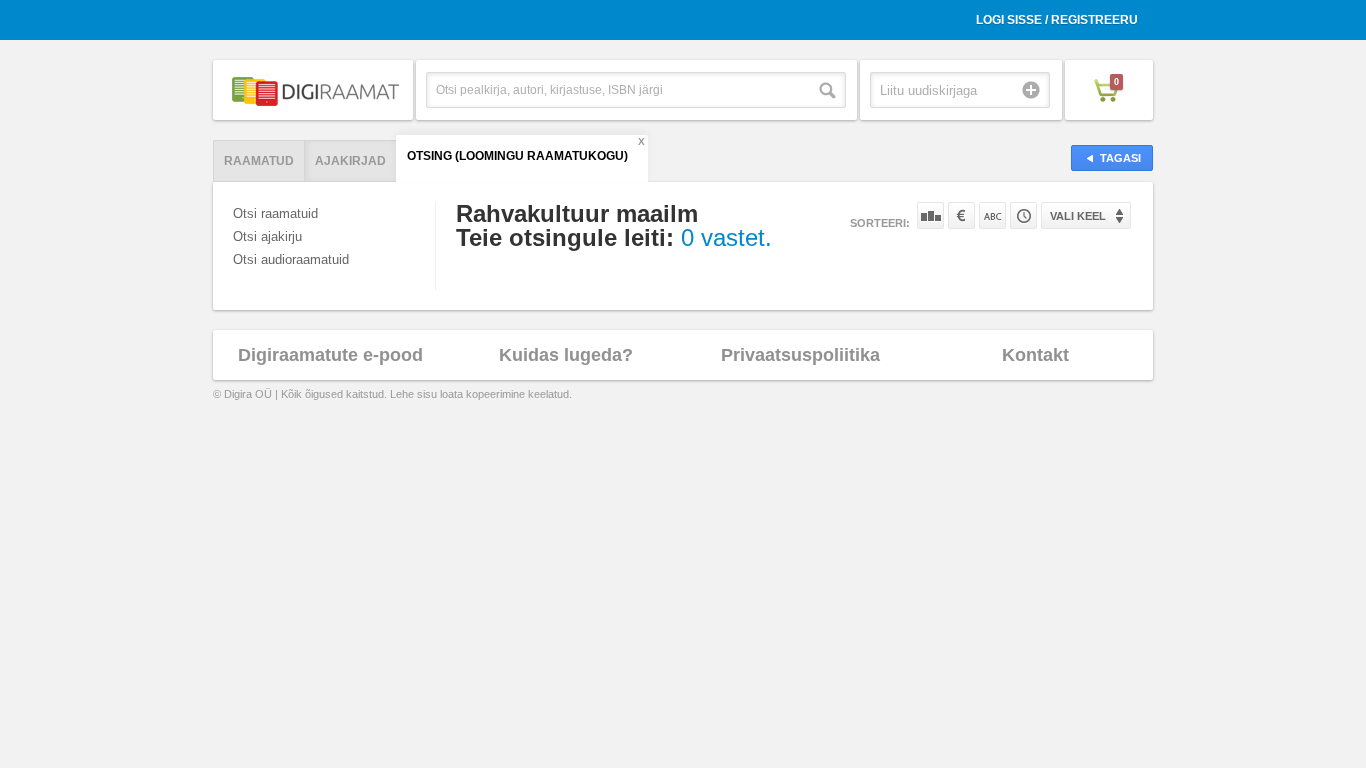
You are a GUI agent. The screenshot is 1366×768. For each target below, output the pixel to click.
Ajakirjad (350, 161)
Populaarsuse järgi (930, 215)
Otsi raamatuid (275, 213)
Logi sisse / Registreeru (1057, 20)
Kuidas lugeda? (566, 355)
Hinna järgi (961, 215)
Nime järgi (992, 215)
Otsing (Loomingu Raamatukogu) (517, 156)
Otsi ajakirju (267, 236)
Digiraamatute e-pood (330, 355)
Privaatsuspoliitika (800, 355)
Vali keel (1078, 216)
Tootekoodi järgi (1023, 215)
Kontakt (1035, 355)
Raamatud (259, 161)
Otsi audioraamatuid (291, 259)
